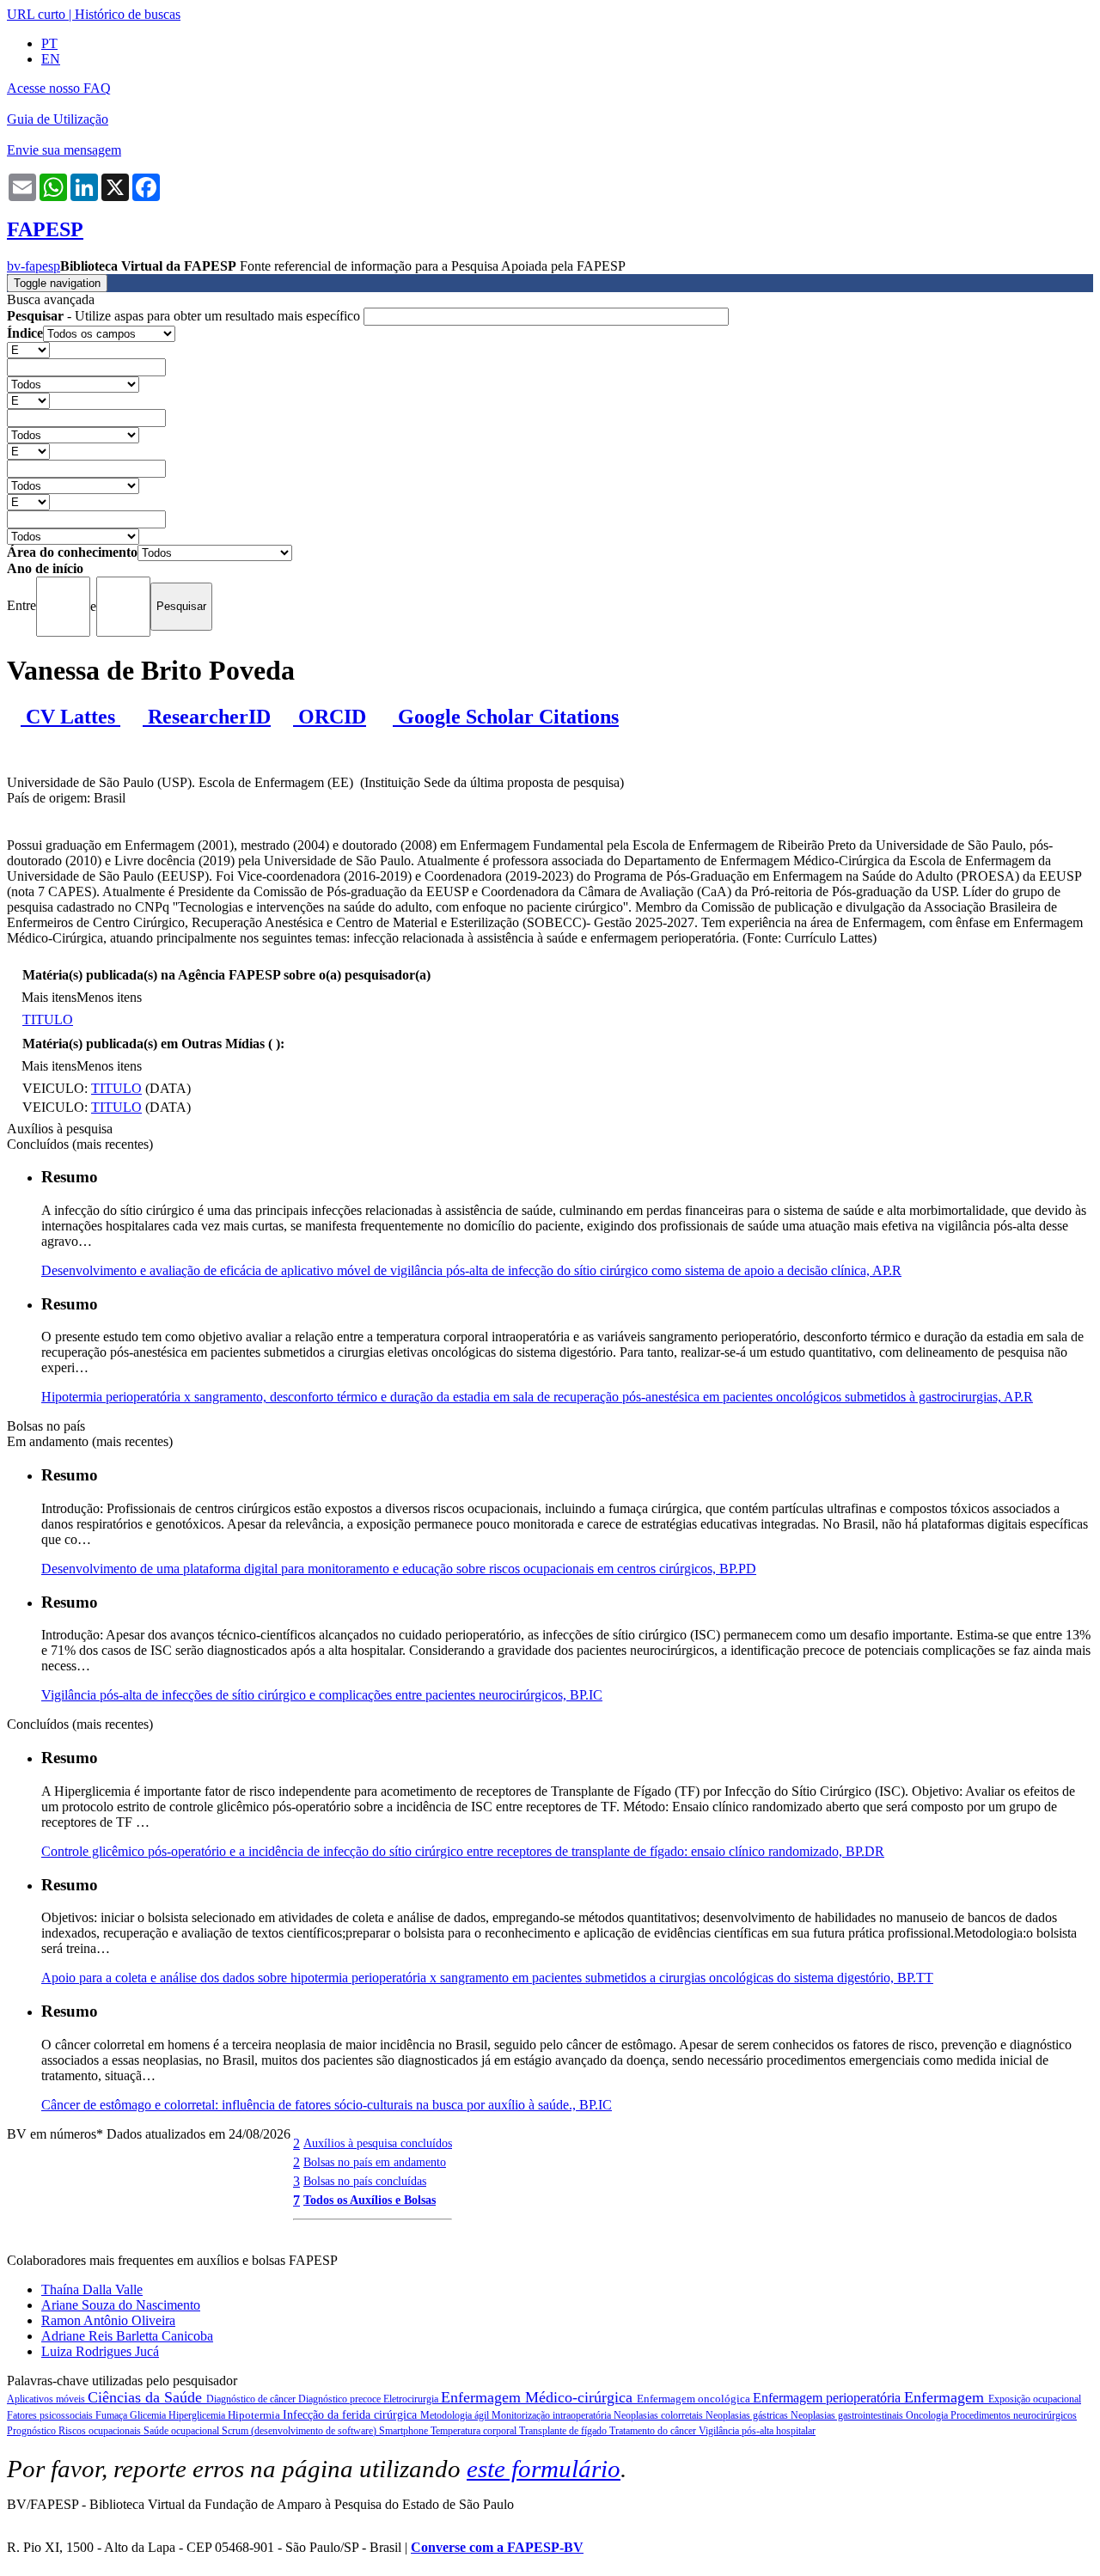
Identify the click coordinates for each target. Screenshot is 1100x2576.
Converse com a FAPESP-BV (497, 2547)
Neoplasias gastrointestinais (848, 2415)
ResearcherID (207, 717)
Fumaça (113, 2415)
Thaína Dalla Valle (92, 2289)
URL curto (36, 14)
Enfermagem (946, 2397)
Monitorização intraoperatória (553, 2415)
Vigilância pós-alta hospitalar (757, 2431)
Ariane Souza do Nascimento (121, 2305)
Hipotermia (255, 2415)
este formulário (544, 2469)
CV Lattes (70, 717)
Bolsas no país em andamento (375, 2162)
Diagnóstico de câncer (252, 2399)
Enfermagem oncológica (695, 2399)
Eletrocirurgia (412, 2399)
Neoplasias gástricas (748, 2415)
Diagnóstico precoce (341, 2399)
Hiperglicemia (198, 2415)
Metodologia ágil (456, 2415)
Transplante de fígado (564, 2431)
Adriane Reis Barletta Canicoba (127, 2336)
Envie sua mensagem (64, 150)
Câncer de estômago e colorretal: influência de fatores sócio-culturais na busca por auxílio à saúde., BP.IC (327, 2105)
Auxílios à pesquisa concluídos (378, 2143)
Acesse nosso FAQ (59, 88)
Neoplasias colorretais (660, 2415)
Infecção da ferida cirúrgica (351, 2415)
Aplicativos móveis (47, 2399)
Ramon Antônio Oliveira (108, 2320)
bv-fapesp (34, 266)
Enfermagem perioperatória (828, 2398)
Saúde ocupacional (183, 2431)
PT (49, 43)
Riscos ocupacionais (101, 2431)
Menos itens (109, 997)
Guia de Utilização (58, 119)
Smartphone (405, 2431)
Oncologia (928, 2415)
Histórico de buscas (128, 14)
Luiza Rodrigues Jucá (100, 2351)
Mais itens (49, 997)
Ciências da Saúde (147, 2397)
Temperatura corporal (475, 2431)
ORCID (330, 717)
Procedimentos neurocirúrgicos (1014, 2415)
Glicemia (149, 2415)
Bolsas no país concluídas (365, 2181)
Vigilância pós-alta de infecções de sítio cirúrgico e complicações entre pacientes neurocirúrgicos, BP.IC (322, 1695)
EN (51, 59)
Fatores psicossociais (51, 2415)
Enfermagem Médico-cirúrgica (539, 2397)
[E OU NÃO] (28, 349)
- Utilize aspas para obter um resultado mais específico (185, 316)
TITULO (48, 1019)
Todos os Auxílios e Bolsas (370, 2200)
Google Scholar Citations (506, 717)
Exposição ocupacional (1035, 2399)
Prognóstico (33, 2431)
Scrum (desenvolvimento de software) (300, 2431)
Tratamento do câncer (654, 2431)
